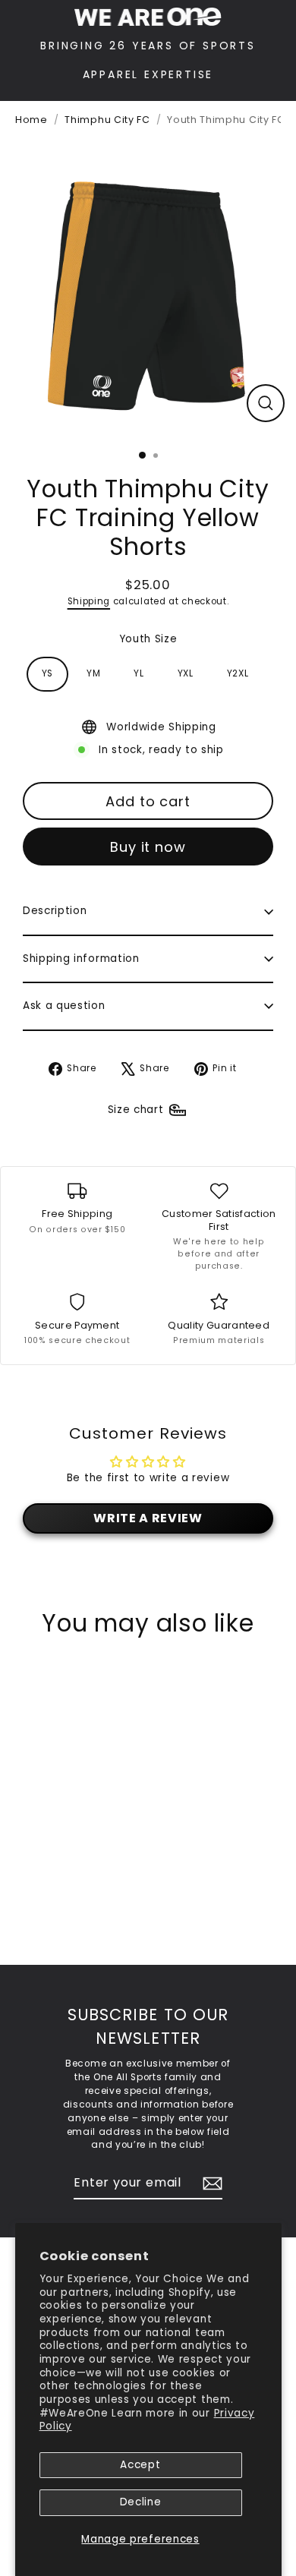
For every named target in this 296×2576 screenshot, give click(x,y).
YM (93, 673)
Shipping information (81, 959)
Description (55, 911)
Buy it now (148, 847)
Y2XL (238, 673)
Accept (140, 2465)
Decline (141, 2502)
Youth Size (148, 639)
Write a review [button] (148, 1518)
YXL (186, 673)
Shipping (89, 601)
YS (47, 673)
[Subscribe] (210, 2183)
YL (139, 673)
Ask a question (64, 1006)
